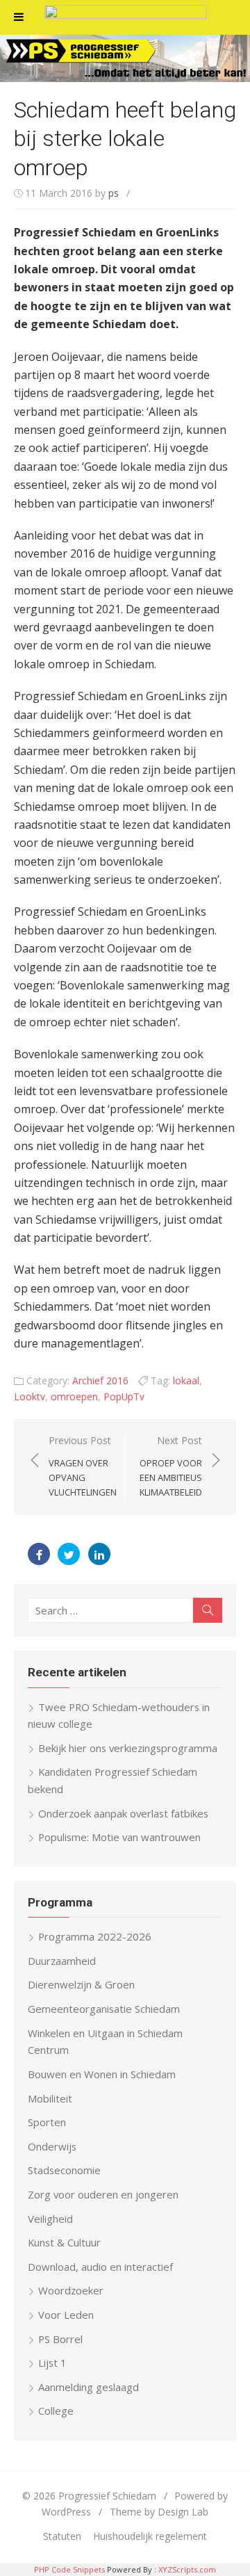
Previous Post (83, 1466)
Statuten (62, 2536)
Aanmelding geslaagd (89, 2387)
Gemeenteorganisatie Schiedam (104, 2009)
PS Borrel (60, 2339)
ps (114, 193)
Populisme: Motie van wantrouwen (119, 1837)
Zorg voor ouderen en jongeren (103, 2194)
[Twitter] (69, 1554)
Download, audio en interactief (100, 2267)
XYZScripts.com (187, 2569)
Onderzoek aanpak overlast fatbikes (123, 1813)
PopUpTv (124, 1396)
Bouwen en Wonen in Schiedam (102, 2074)
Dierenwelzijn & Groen (81, 1984)
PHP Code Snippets (69, 2569)
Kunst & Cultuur (64, 2242)
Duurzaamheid (62, 1961)
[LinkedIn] (99, 1554)
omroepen (74, 1396)
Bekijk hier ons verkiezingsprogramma (128, 1748)
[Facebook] (39, 1554)
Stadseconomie (64, 2170)
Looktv (30, 1396)
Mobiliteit (50, 2098)
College (56, 2411)
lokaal (186, 1380)
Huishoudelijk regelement (150, 2536)
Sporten (47, 2122)
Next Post (171, 1466)
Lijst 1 (52, 2363)
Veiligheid (50, 2219)
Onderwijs (52, 2146)
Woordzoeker (71, 2290)
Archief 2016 (100, 1380)
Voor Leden (66, 2315)
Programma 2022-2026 (95, 1936)
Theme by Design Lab (159, 2512)
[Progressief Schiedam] (125, 58)
